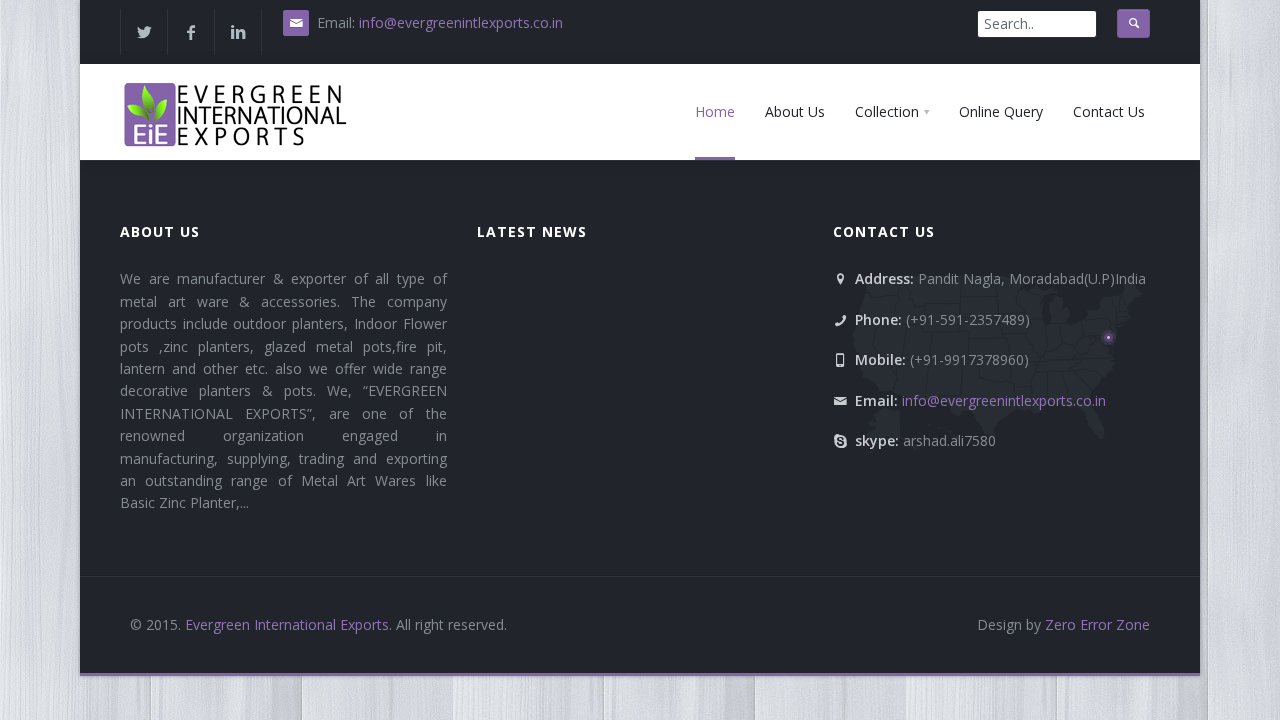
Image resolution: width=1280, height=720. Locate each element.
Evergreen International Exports (287, 624)
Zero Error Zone (1095, 624)
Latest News (532, 231)
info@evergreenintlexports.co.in (461, 22)
